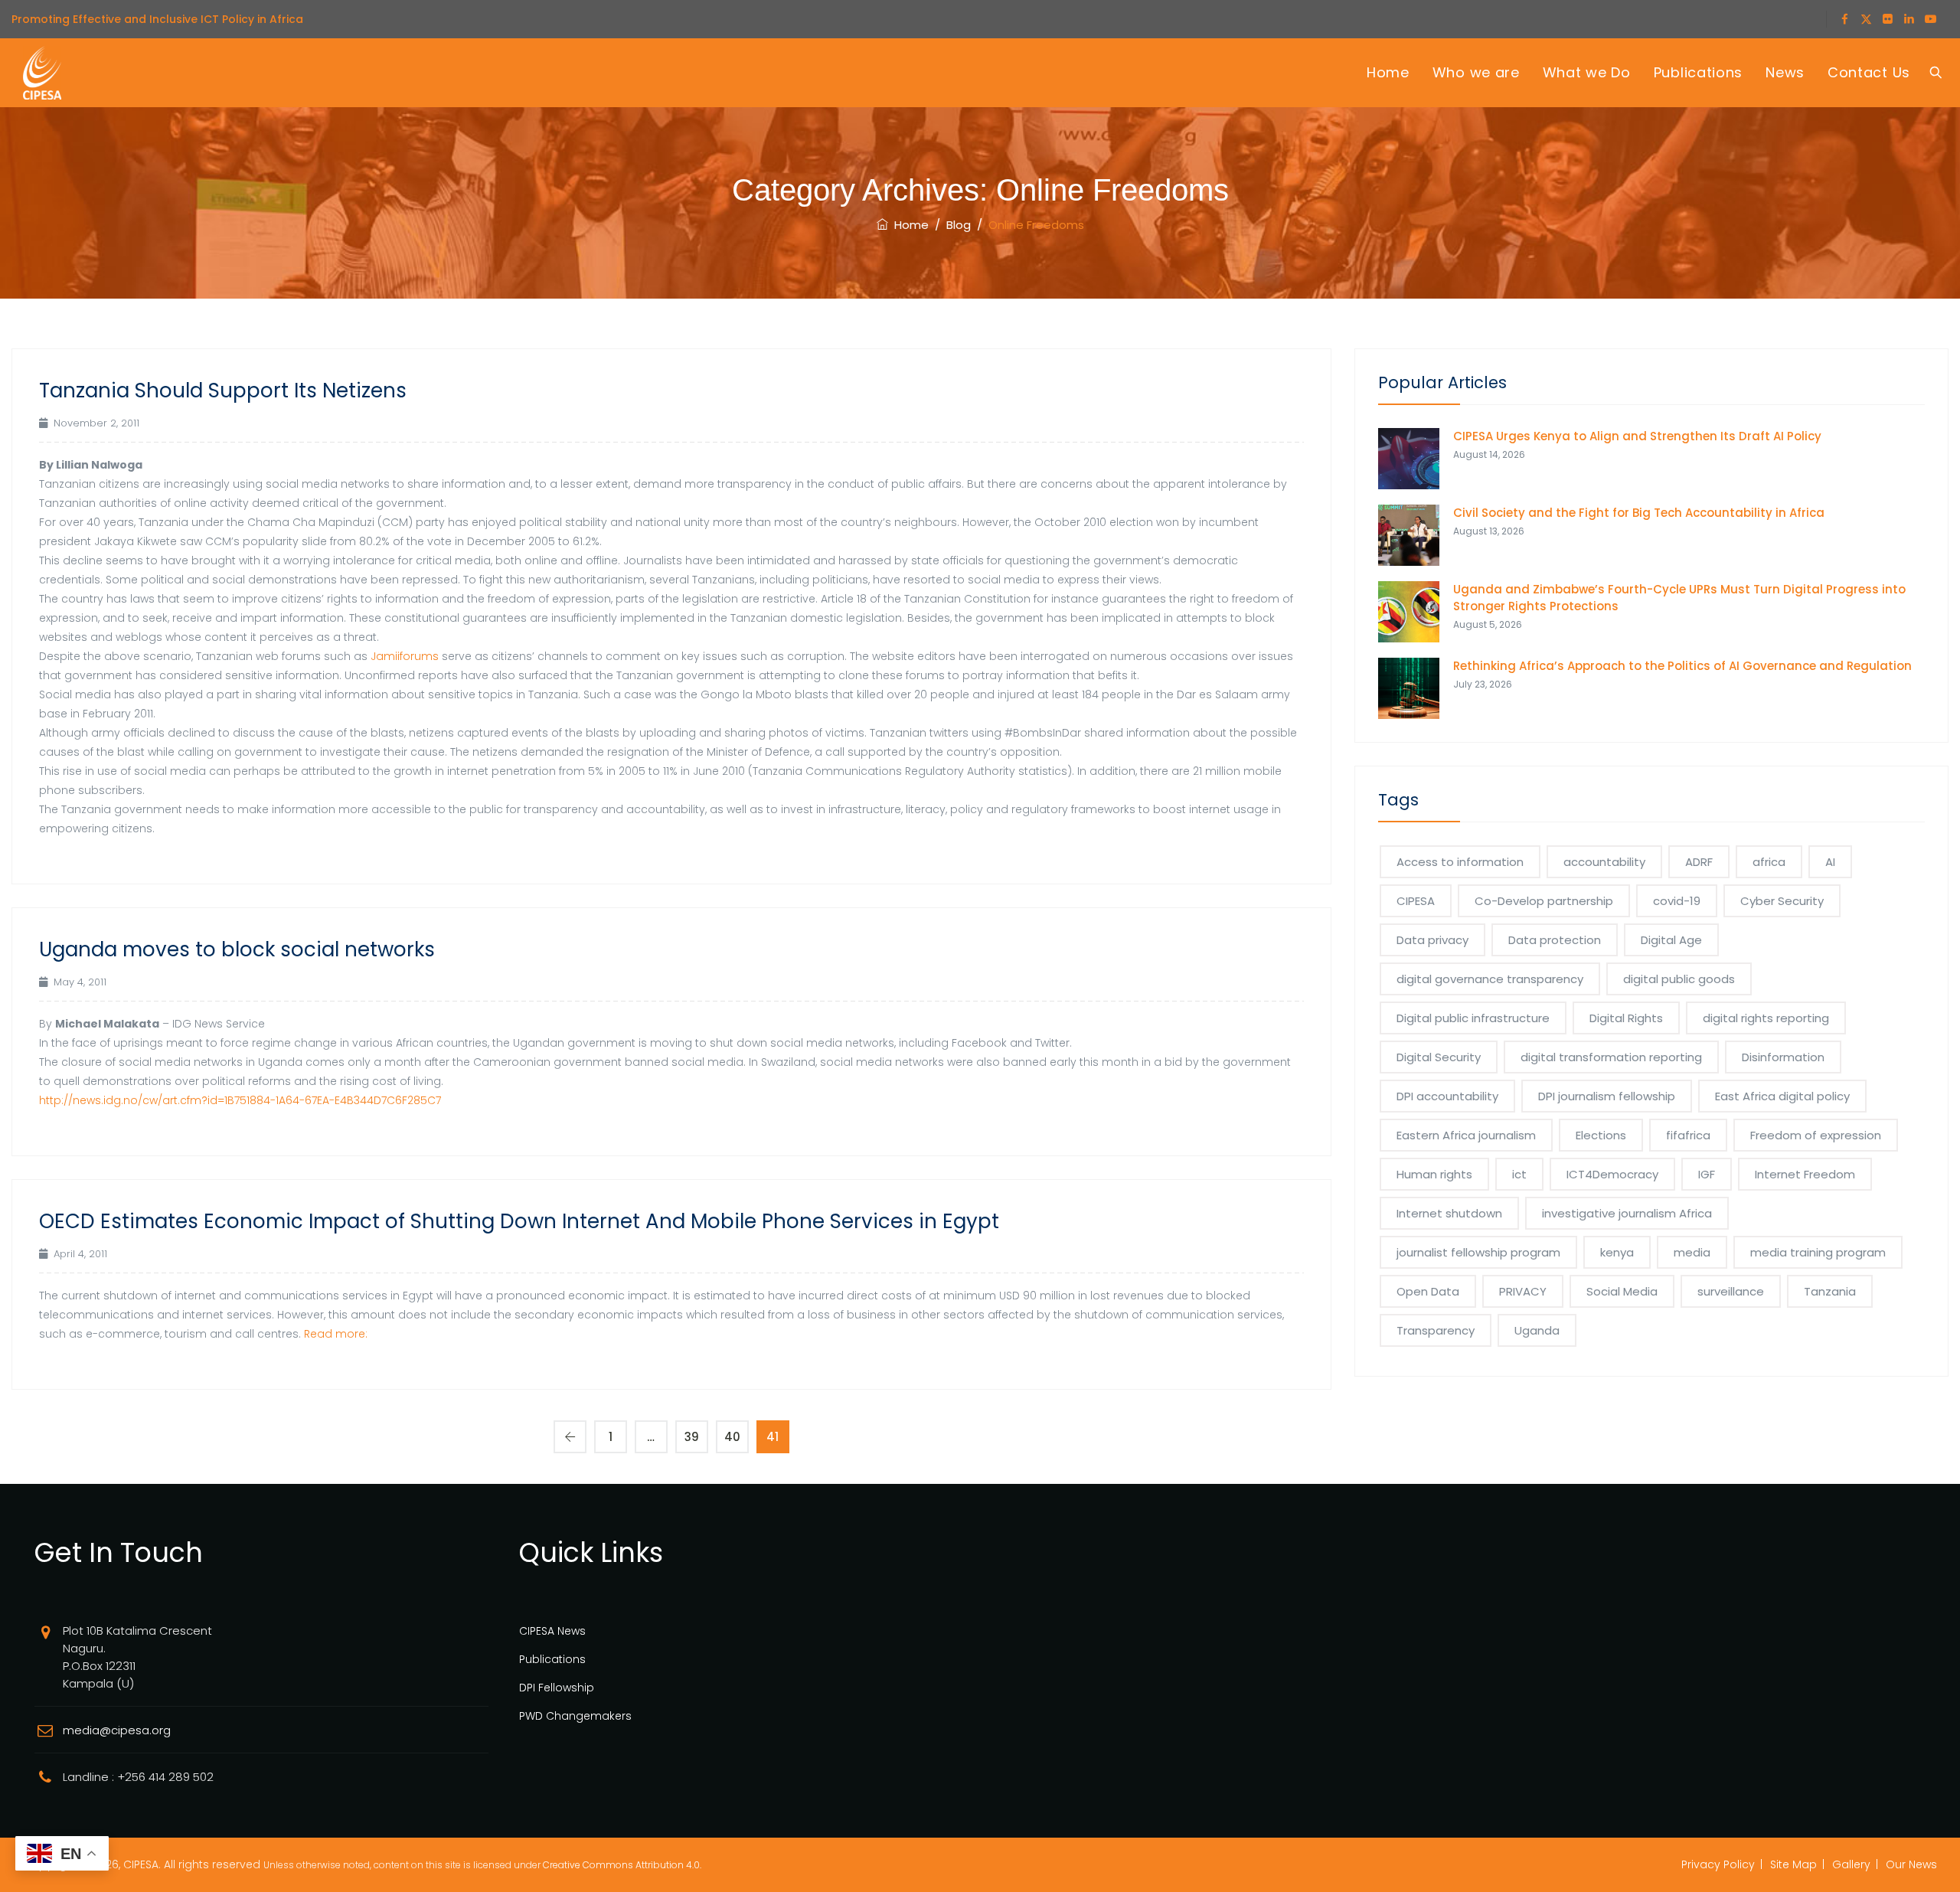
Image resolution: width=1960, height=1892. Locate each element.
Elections (1601, 1135)
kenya (1617, 1252)
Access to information (1460, 862)
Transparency (1436, 1330)
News (1785, 72)
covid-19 (1677, 901)
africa (1769, 862)
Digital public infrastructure (1473, 1018)
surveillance (1731, 1291)
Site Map (1793, 1864)
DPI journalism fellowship (1607, 1096)
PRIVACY (1523, 1291)
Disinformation (1783, 1057)
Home (1388, 72)
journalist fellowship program (1478, 1252)
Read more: (336, 1334)
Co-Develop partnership (1544, 901)
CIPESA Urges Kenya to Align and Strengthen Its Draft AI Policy (1637, 436)
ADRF (1699, 862)
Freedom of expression (1816, 1135)
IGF (1707, 1174)
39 (692, 1437)
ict (1519, 1174)
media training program (1818, 1252)
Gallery (1851, 1864)
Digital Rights (1626, 1018)
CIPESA (1416, 901)
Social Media (1622, 1291)
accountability (1604, 862)
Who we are (1476, 72)
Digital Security (1439, 1057)
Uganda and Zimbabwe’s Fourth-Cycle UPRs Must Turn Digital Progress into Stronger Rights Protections (1679, 598)
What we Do (1587, 72)
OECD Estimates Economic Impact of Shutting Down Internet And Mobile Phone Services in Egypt (519, 1221)
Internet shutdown (1449, 1213)
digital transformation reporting (1611, 1057)
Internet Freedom (1805, 1174)
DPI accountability (1447, 1096)
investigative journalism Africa (1627, 1213)
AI (1830, 862)
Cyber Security (1782, 901)
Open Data (1428, 1291)
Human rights (1434, 1174)
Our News (1911, 1864)
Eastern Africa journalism (1466, 1135)
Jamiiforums (405, 656)
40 (732, 1437)
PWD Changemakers (575, 1716)
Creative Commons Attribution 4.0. (622, 1865)
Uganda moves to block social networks (237, 949)
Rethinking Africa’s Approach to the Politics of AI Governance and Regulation (1682, 666)
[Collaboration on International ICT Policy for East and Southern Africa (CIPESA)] (42, 73)
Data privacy (1432, 940)
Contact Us (1869, 72)
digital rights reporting (1766, 1018)
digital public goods (1679, 979)
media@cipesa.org (117, 1730)
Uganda (1537, 1330)
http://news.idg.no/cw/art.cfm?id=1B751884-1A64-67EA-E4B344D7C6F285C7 (240, 1100)
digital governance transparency (1490, 979)
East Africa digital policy (1782, 1096)
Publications (1698, 72)
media (1692, 1252)
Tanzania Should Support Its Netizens (223, 390)
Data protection (1555, 940)
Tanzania (1830, 1291)
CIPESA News (552, 1631)
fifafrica (1688, 1135)
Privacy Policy (1718, 1864)
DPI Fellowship (557, 1688)
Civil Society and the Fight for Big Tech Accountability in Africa (1639, 513)
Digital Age (1671, 940)
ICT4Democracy (1612, 1174)
